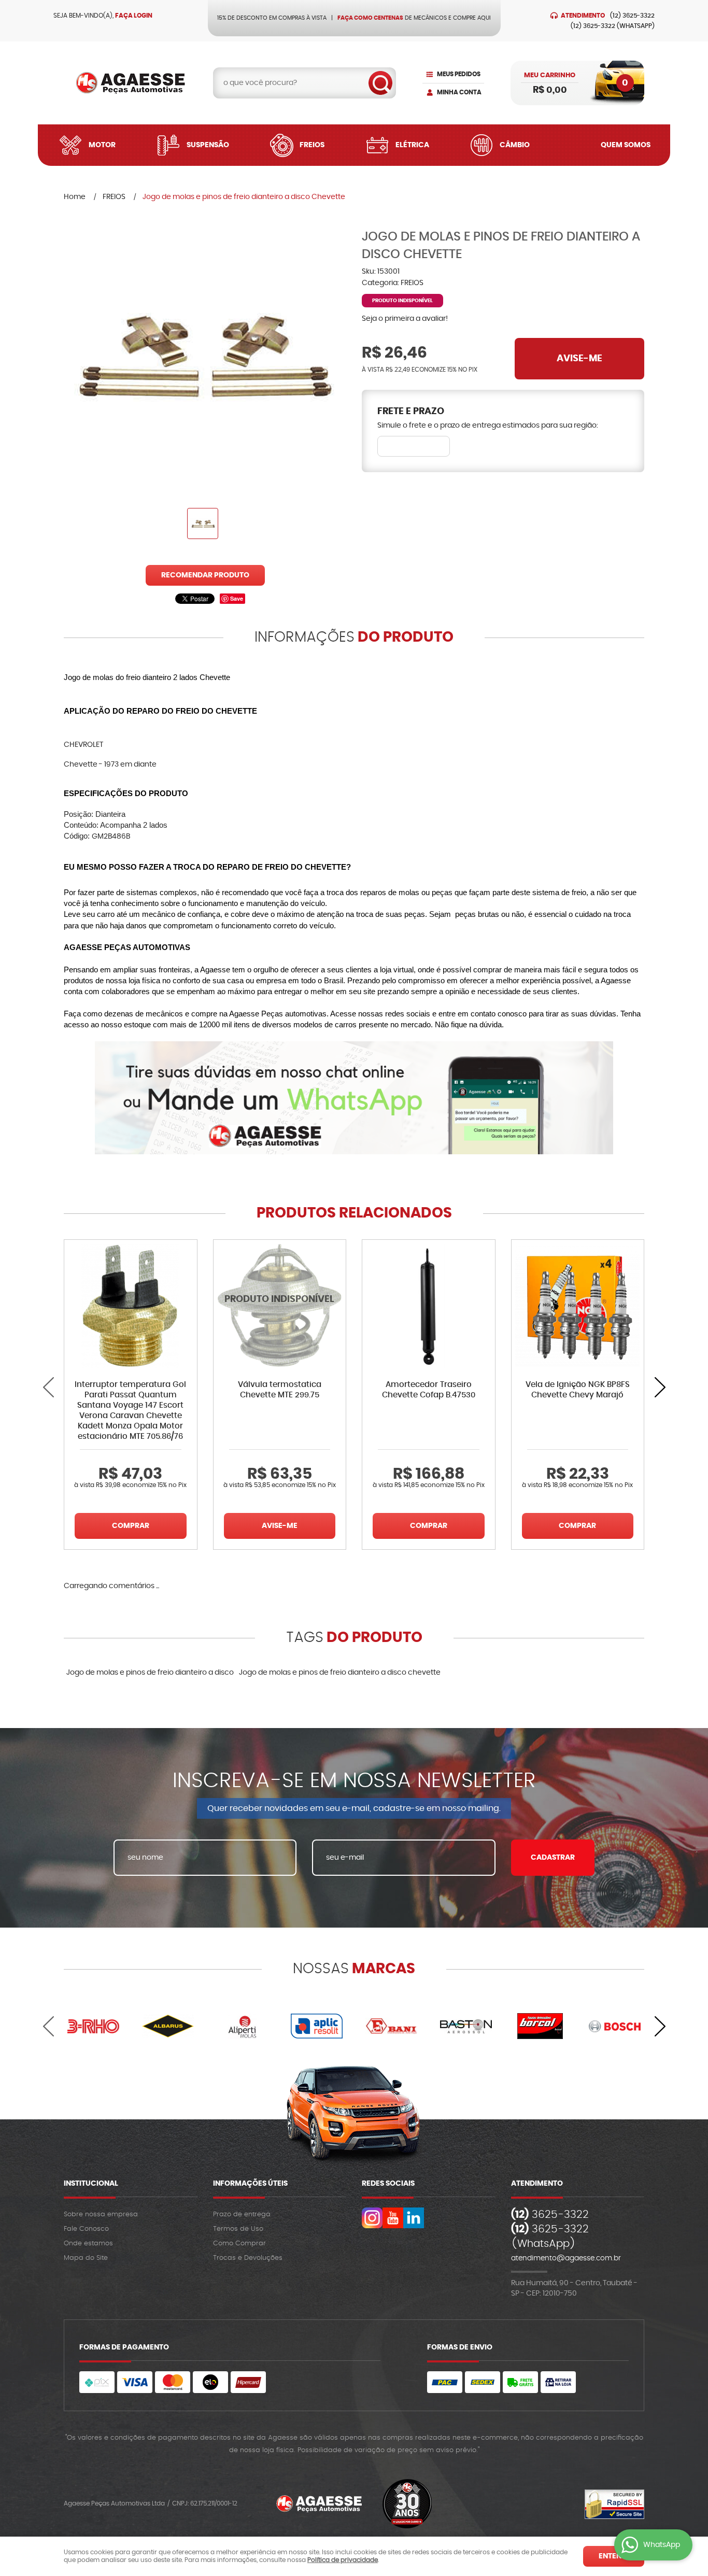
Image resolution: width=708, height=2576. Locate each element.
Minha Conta (459, 92)
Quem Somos (626, 145)
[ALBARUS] (168, 2026)
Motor (102, 145)
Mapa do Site (86, 2258)
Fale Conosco (86, 2229)
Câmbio (515, 145)
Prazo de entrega (242, 2214)
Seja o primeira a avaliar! (405, 319)
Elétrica (412, 145)
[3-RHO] (93, 2026)
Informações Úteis (250, 2184)
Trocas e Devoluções (248, 2258)
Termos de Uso (238, 2229)
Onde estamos (88, 2244)
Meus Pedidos (459, 74)
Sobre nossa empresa (101, 2214)
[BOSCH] (615, 2026)
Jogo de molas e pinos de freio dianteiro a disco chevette (340, 1673)
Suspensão (208, 145)
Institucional (91, 2184)
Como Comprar (239, 2244)
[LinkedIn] (414, 2218)
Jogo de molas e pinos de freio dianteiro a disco (150, 1673)
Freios (312, 145)
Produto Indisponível (280, 1306)
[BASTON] (466, 2026)
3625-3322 (632, 16)
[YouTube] (393, 2218)
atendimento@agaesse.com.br (566, 2258)
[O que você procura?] (380, 83)
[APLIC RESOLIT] (317, 2026)
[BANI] (391, 2026)
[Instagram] (372, 2218)
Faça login (134, 16)
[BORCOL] (541, 2026)
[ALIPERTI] (243, 2026)
